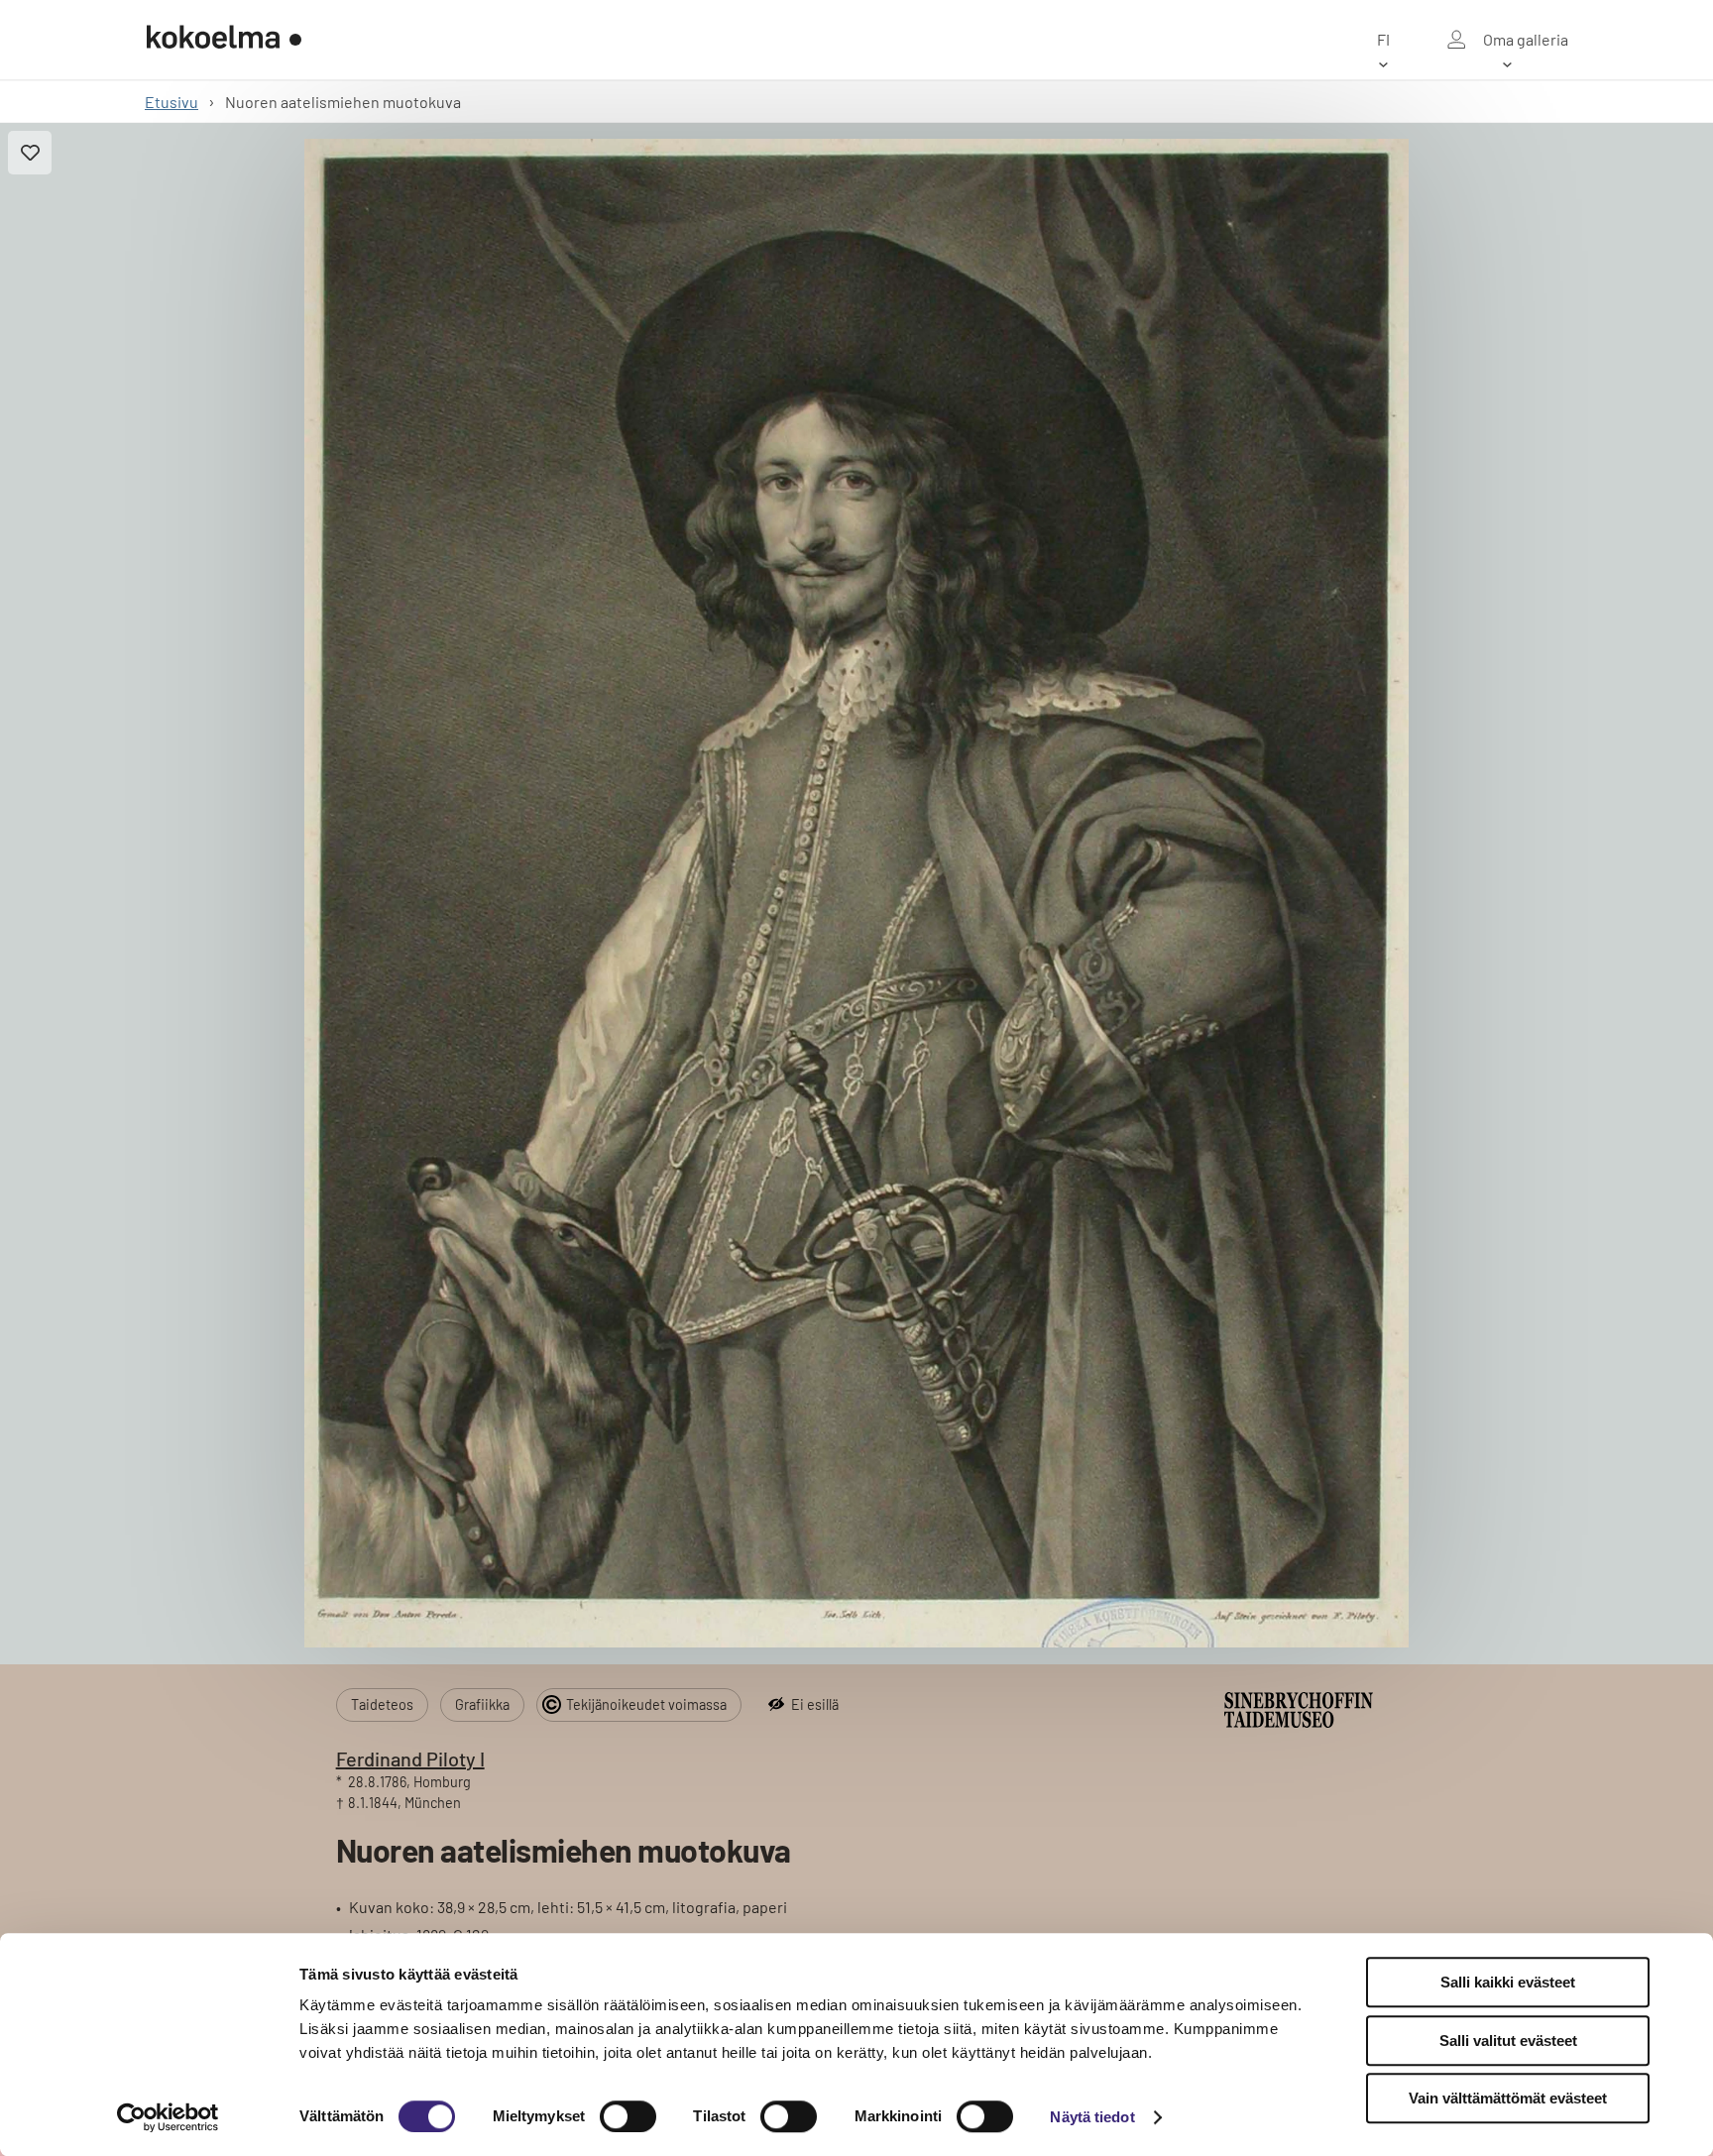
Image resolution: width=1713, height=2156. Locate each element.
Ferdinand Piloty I (410, 1759)
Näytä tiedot (1092, 2117)
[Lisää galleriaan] (30, 153)
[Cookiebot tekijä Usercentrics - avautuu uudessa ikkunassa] (168, 2117)
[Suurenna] (857, 893)
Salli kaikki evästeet (1508, 1982)
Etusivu (171, 102)
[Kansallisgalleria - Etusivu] (224, 40)
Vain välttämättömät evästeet (1508, 2098)
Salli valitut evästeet (1508, 2041)
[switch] (628, 2116)
